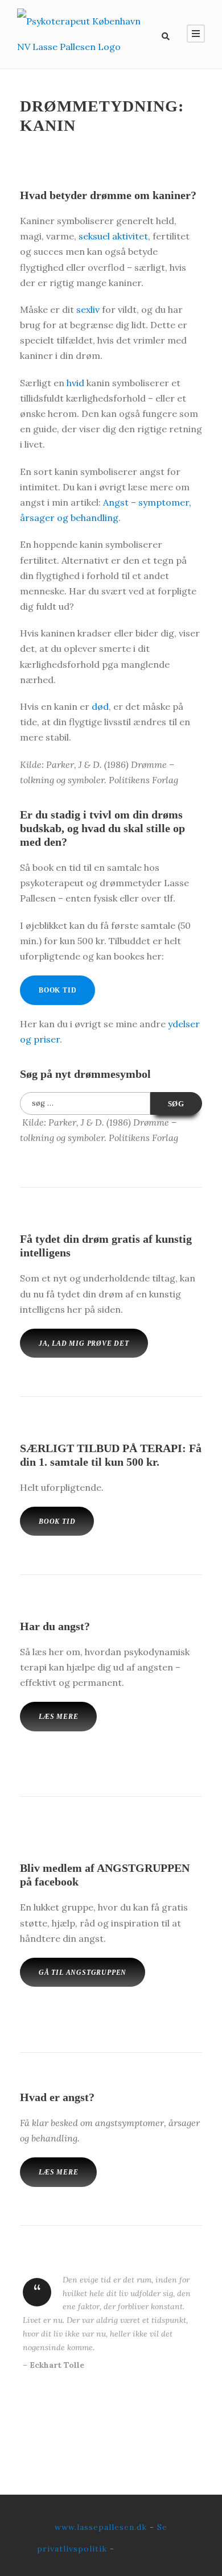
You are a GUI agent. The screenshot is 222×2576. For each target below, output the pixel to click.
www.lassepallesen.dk (101, 2527)
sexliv (88, 309)
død (100, 706)
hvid (75, 383)
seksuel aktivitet (113, 236)
